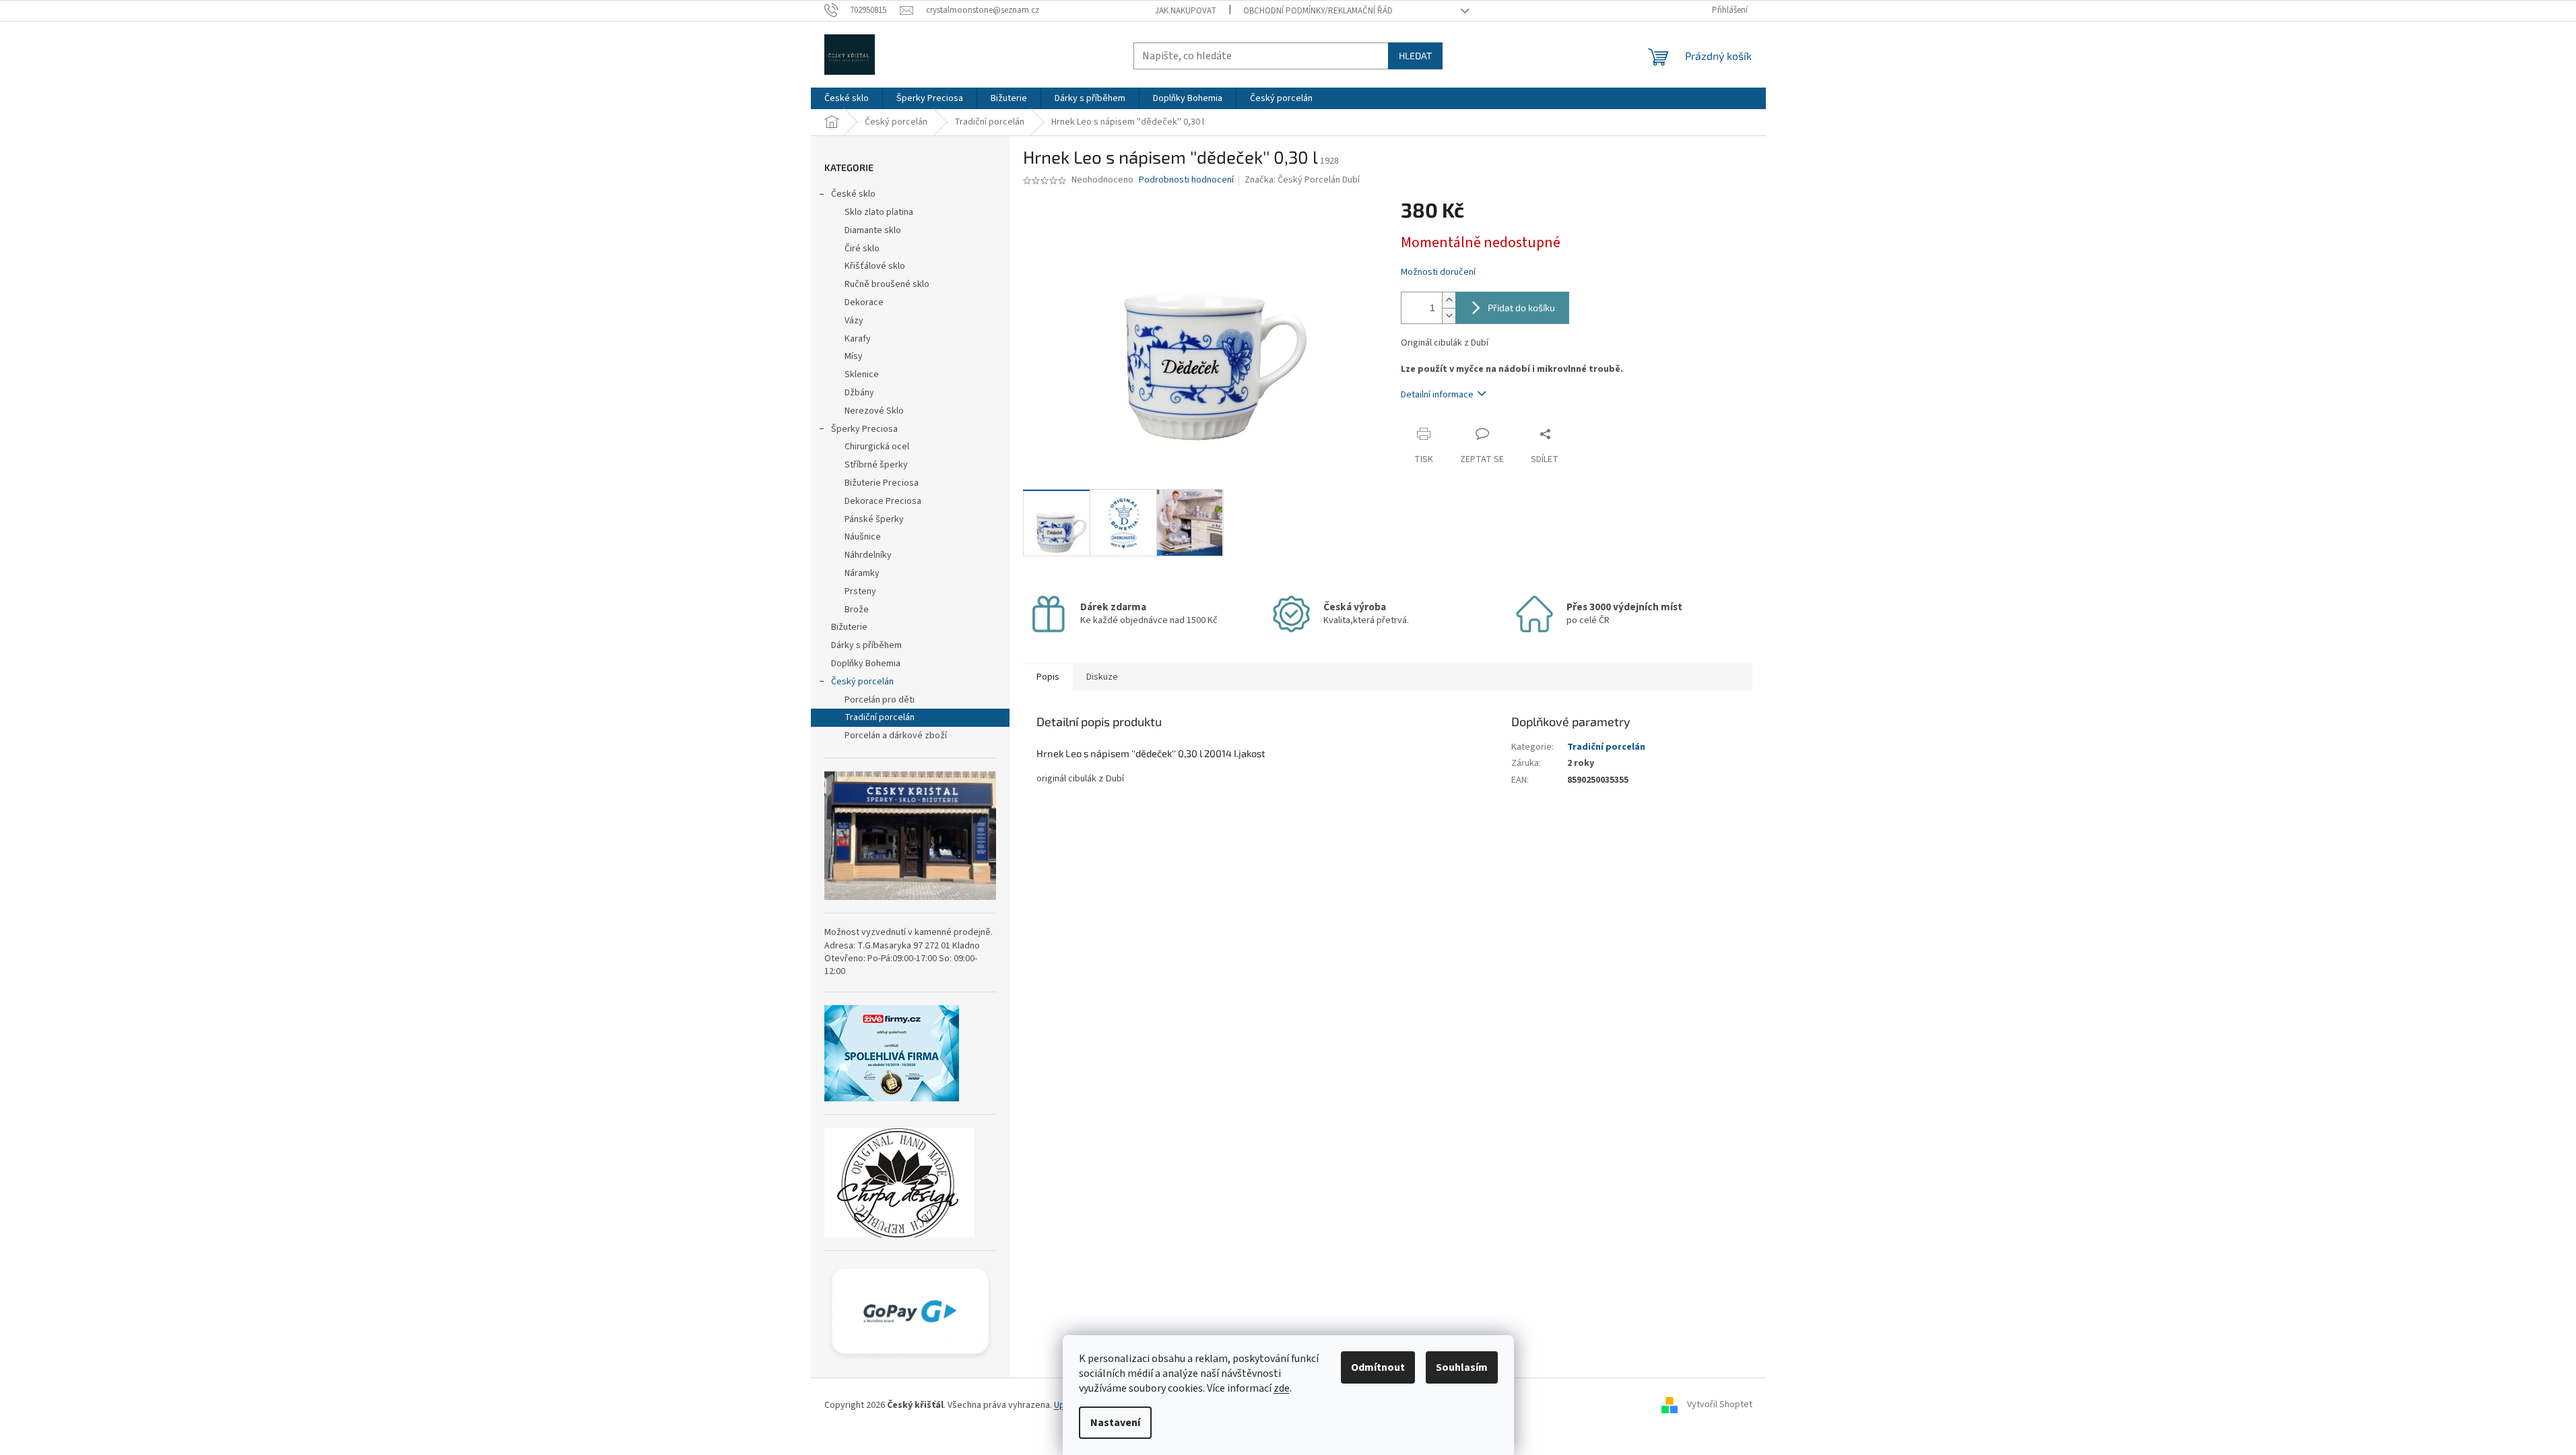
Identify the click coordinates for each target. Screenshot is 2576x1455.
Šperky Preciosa (864, 429)
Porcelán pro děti (880, 700)
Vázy (854, 321)
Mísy (854, 356)
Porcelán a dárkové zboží (896, 736)
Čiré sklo (862, 249)
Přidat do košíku (1521, 308)
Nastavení (1115, 1423)
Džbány (859, 393)
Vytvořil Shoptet (1720, 1405)
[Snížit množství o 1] (1449, 316)
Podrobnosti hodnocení (1186, 180)
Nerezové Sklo (874, 411)
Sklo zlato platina (879, 212)
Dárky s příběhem (866, 645)
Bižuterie (849, 627)
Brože (857, 610)
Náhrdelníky (868, 555)
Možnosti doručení (1438, 272)
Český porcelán (862, 682)
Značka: (1302, 180)
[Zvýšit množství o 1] (1449, 300)
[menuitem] (847, 98)
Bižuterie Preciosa (882, 483)
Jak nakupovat (1186, 11)
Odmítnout (1378, 1367)
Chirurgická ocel (877, 447)
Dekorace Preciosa (883, 501)
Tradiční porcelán (880, 717)
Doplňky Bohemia (866, 664)
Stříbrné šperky (876, 465)
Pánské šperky (874, 519)
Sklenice (862, 375)
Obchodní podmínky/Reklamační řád (1318, 11)
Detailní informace (1437, 395)
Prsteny (860, 591)
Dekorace (864, 302)
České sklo (853, 194)
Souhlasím (1462, 1367)
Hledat (1415, 56)
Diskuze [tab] (1102, 677)
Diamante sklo (873, 230)
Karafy (858, 339)
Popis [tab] (1048, 677)
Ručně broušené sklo (887, 284)
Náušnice (863, 537)
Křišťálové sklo (875, 266)
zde (1282, 1388)
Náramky (862, 573)
